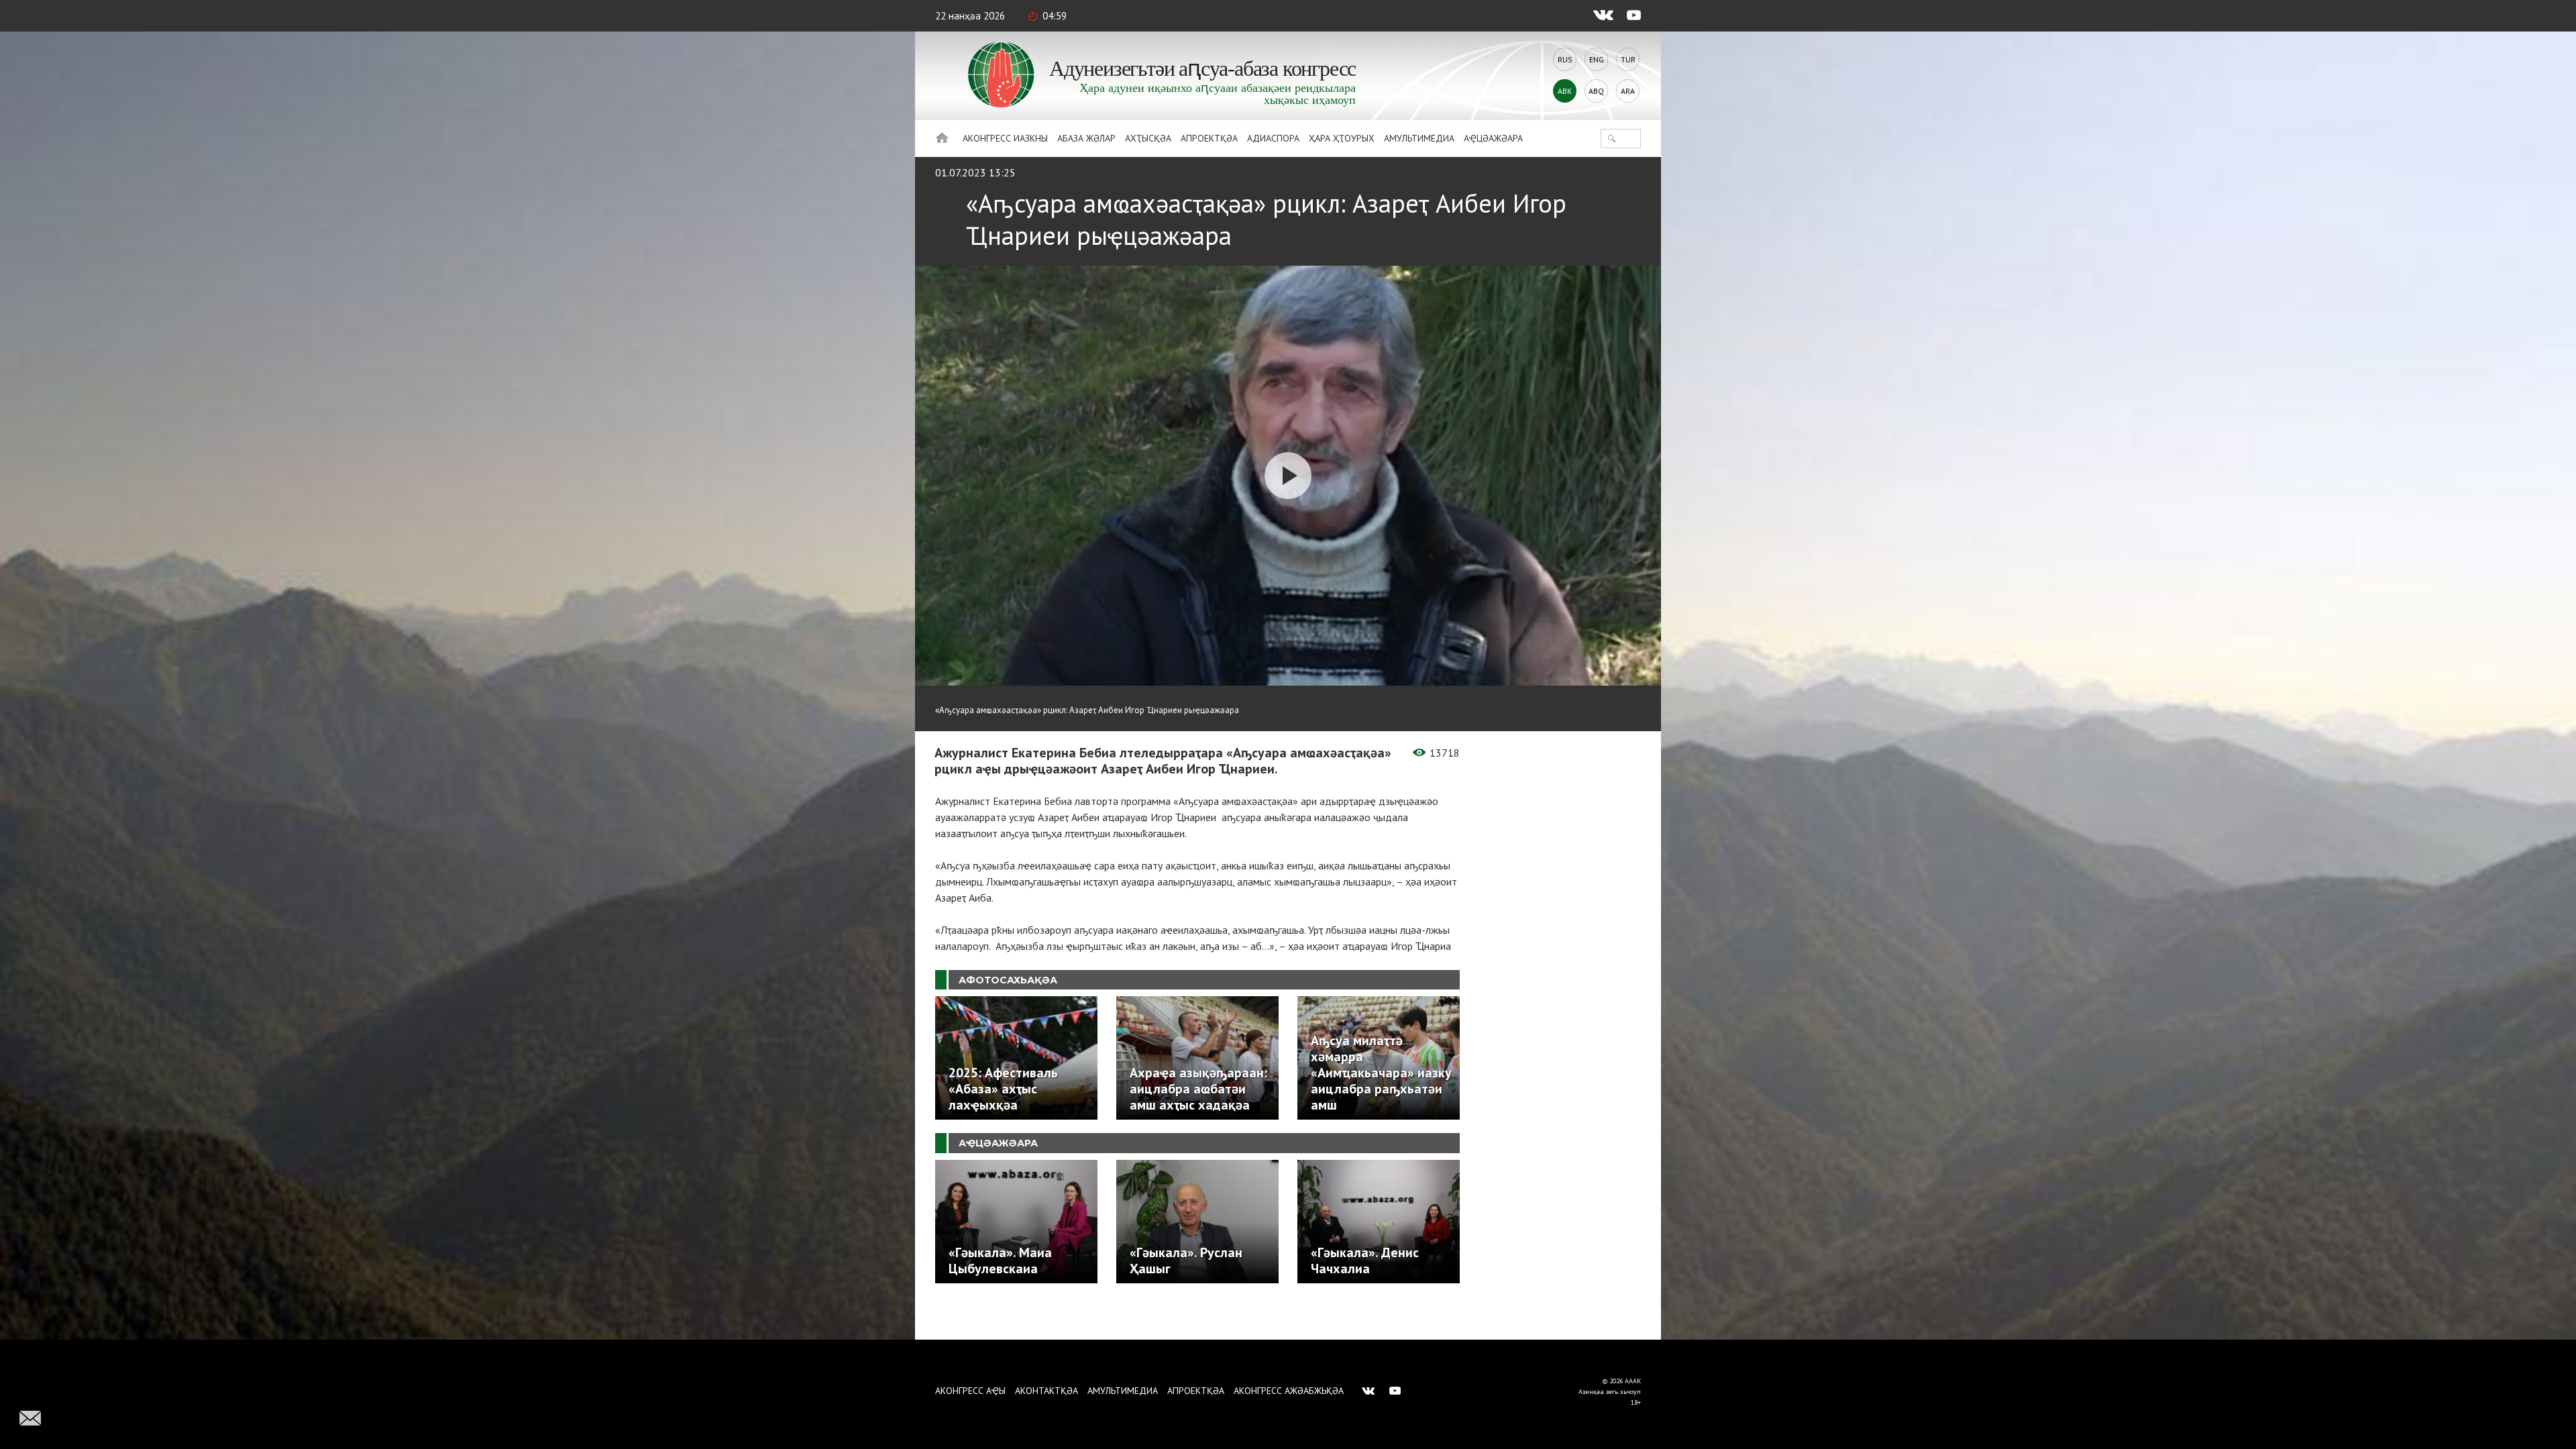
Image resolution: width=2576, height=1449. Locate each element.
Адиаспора (1273, 138)
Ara (1628, 91)
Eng (1597, 59)
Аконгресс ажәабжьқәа (1289, 1391)
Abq (1596, 91)
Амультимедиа (1419, 138)
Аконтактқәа (1046, 1391)
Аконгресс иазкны (1005, 138)
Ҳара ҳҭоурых (1342, 138)
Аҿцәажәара (1493, 138)
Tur (1628, 59)
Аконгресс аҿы (970, 1391)
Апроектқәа (1209, 138)
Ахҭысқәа (1148, 138)
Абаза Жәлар (1086, 138)
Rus (1565, 59)
